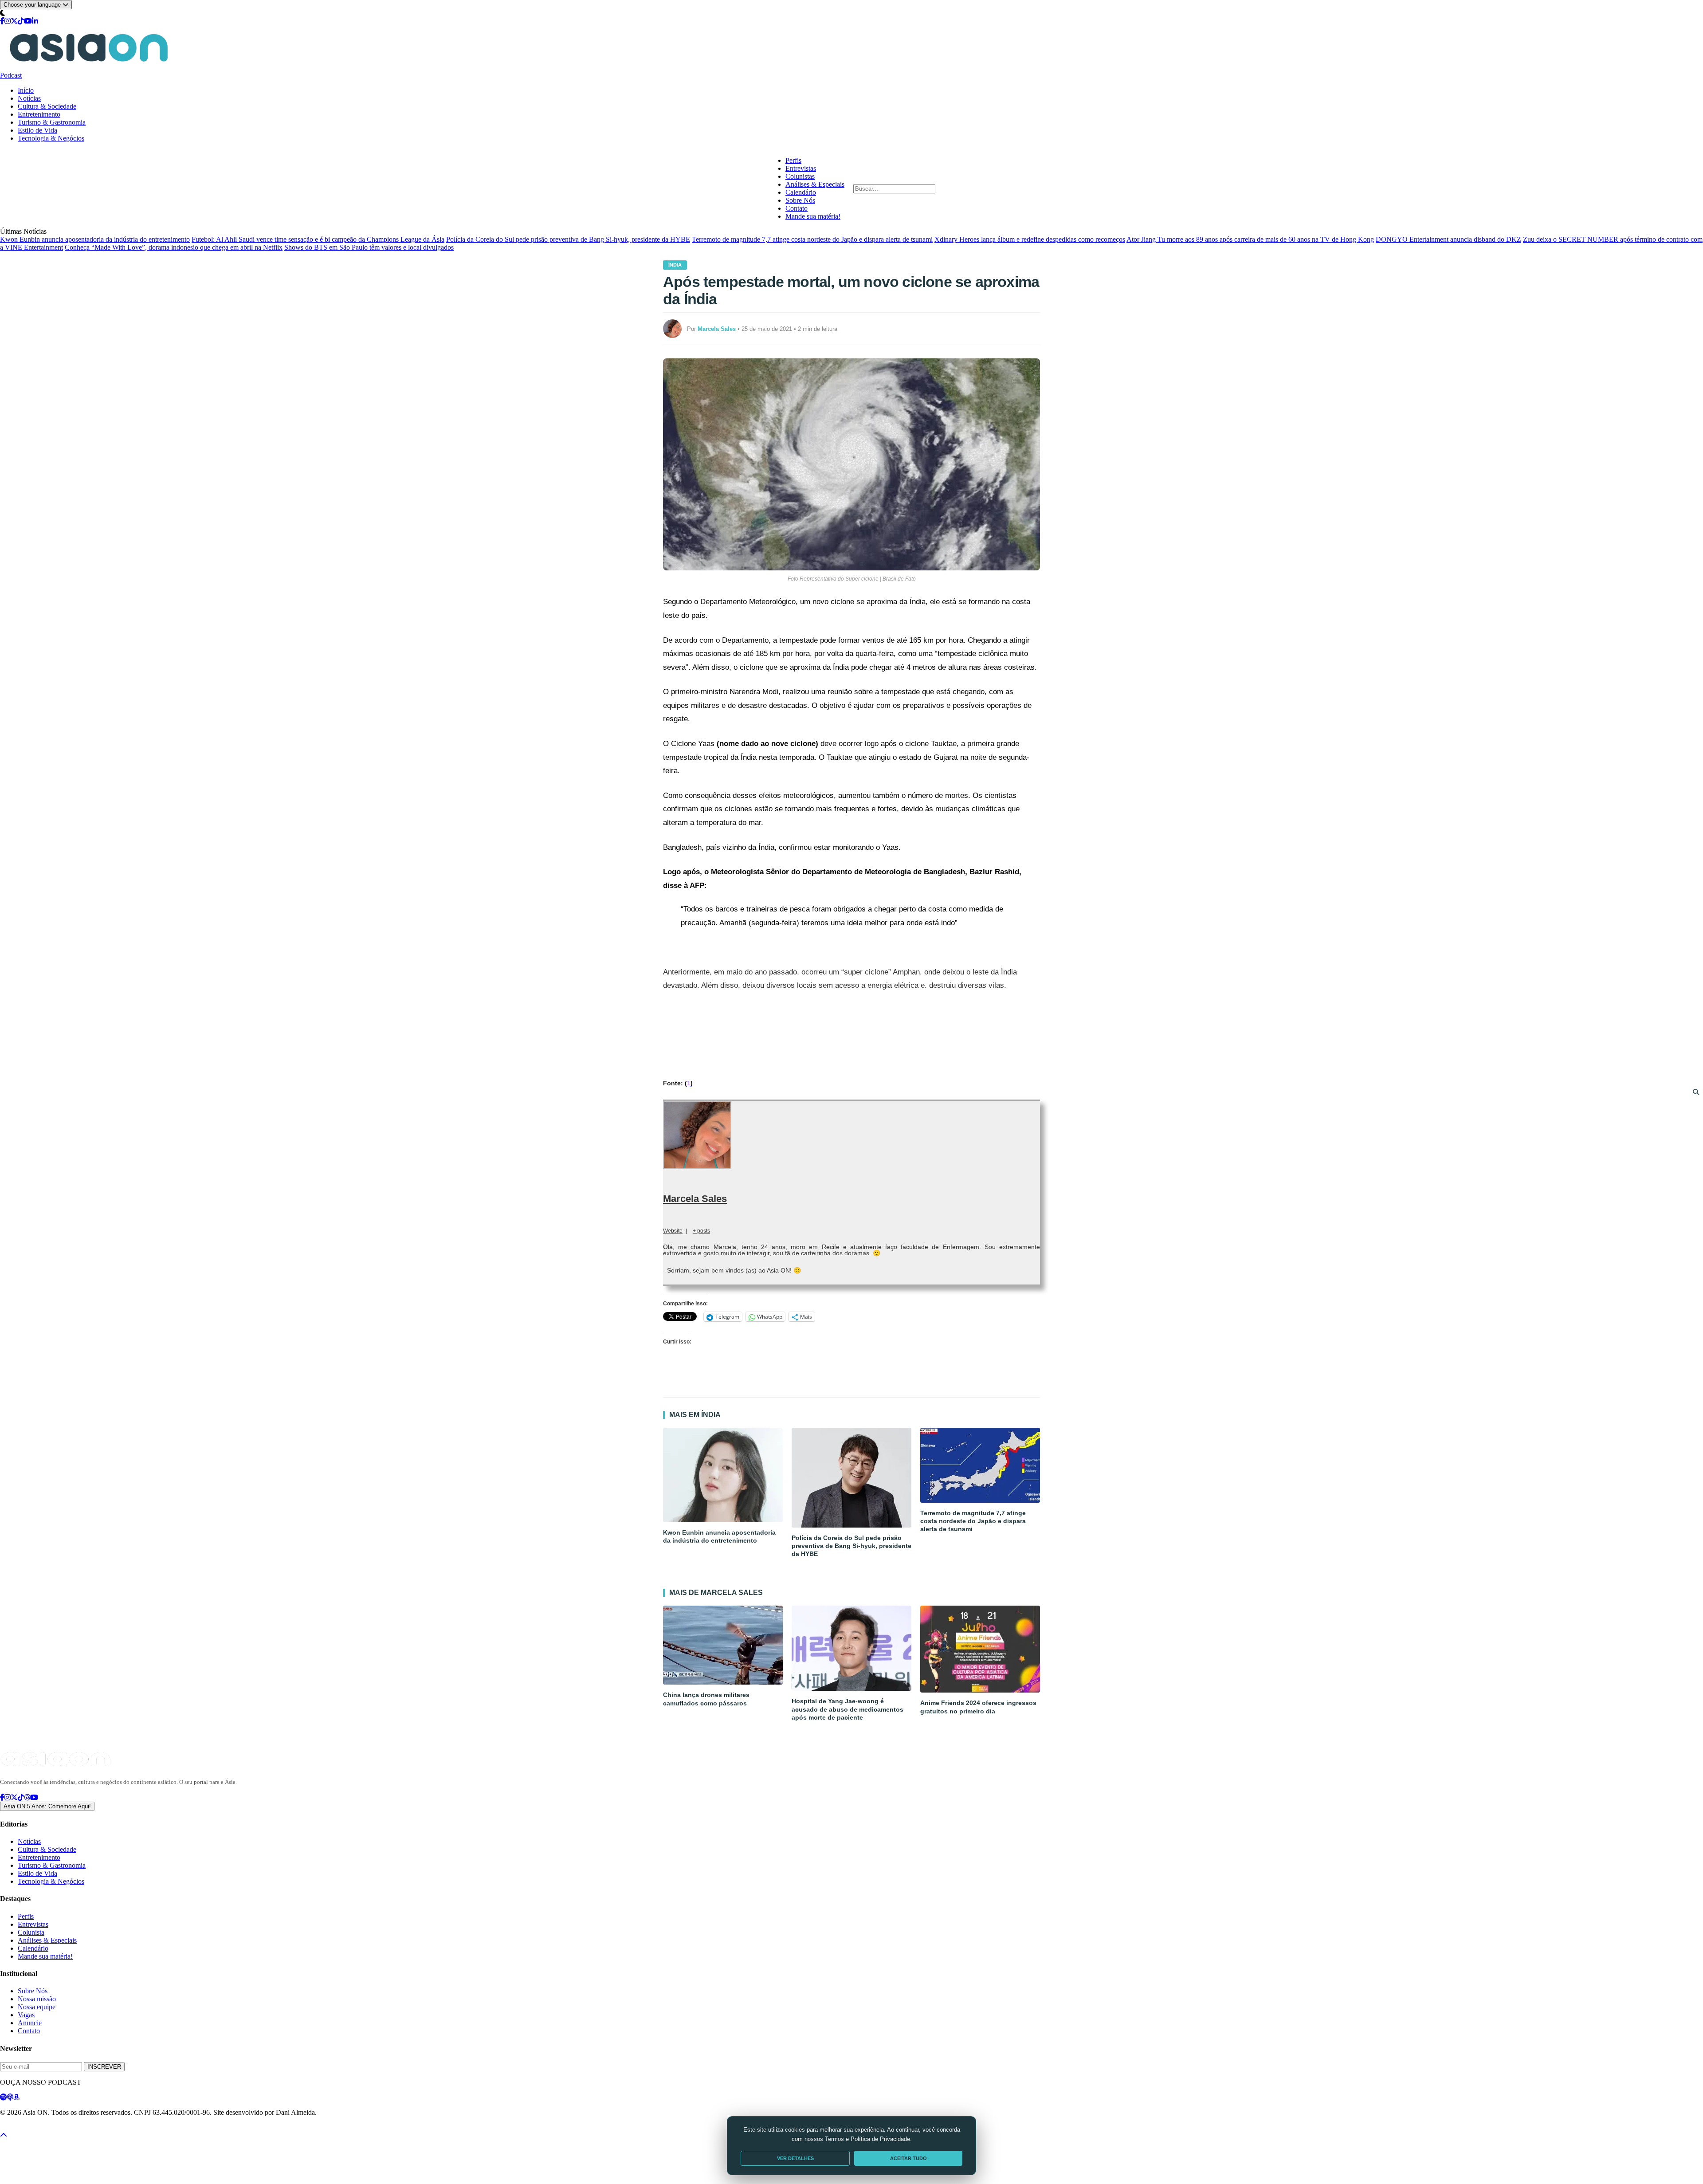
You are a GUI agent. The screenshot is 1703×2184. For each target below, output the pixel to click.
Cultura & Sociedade (47, 106)
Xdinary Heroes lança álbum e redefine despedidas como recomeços (1030, 239)
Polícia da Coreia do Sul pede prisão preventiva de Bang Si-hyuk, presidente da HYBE (568, 239)
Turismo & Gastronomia (52, 122)
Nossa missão (37, 1999)
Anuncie (30, 2023)
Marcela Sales (695, 1199)
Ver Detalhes (795, 2158)
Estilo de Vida (37, 130)
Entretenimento (39, 114)
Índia (675, 265)
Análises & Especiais (815, 184)
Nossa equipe (37, 2007)
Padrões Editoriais (116, 2128)
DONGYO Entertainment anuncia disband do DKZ (1448, 239)
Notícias (29, 98)
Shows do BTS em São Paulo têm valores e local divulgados (369, 247)
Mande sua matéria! (813, 216)
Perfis (793, 160)
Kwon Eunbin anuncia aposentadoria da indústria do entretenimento (95, 239)
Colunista (31, 1932)
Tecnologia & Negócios (51, 138)
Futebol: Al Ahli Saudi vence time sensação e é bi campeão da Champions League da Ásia (318, 239)
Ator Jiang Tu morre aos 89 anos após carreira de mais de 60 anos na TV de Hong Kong (1250, 239)
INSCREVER (104, 2067)
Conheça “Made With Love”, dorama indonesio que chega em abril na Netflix (174, 247)
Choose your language (33, 5)
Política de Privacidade (24, 2128)
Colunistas (800, 176)
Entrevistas (801, 168)
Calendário (801, 192)
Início (26, 90)
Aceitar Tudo (908, 2158)
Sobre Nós (800, 200)
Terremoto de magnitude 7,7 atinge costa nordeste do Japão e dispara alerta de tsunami (812, 239)
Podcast (11, 75)
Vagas (26, 2015)
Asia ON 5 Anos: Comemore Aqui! (47, 1806)
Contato (797, 208)
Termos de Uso (72, 2128)
